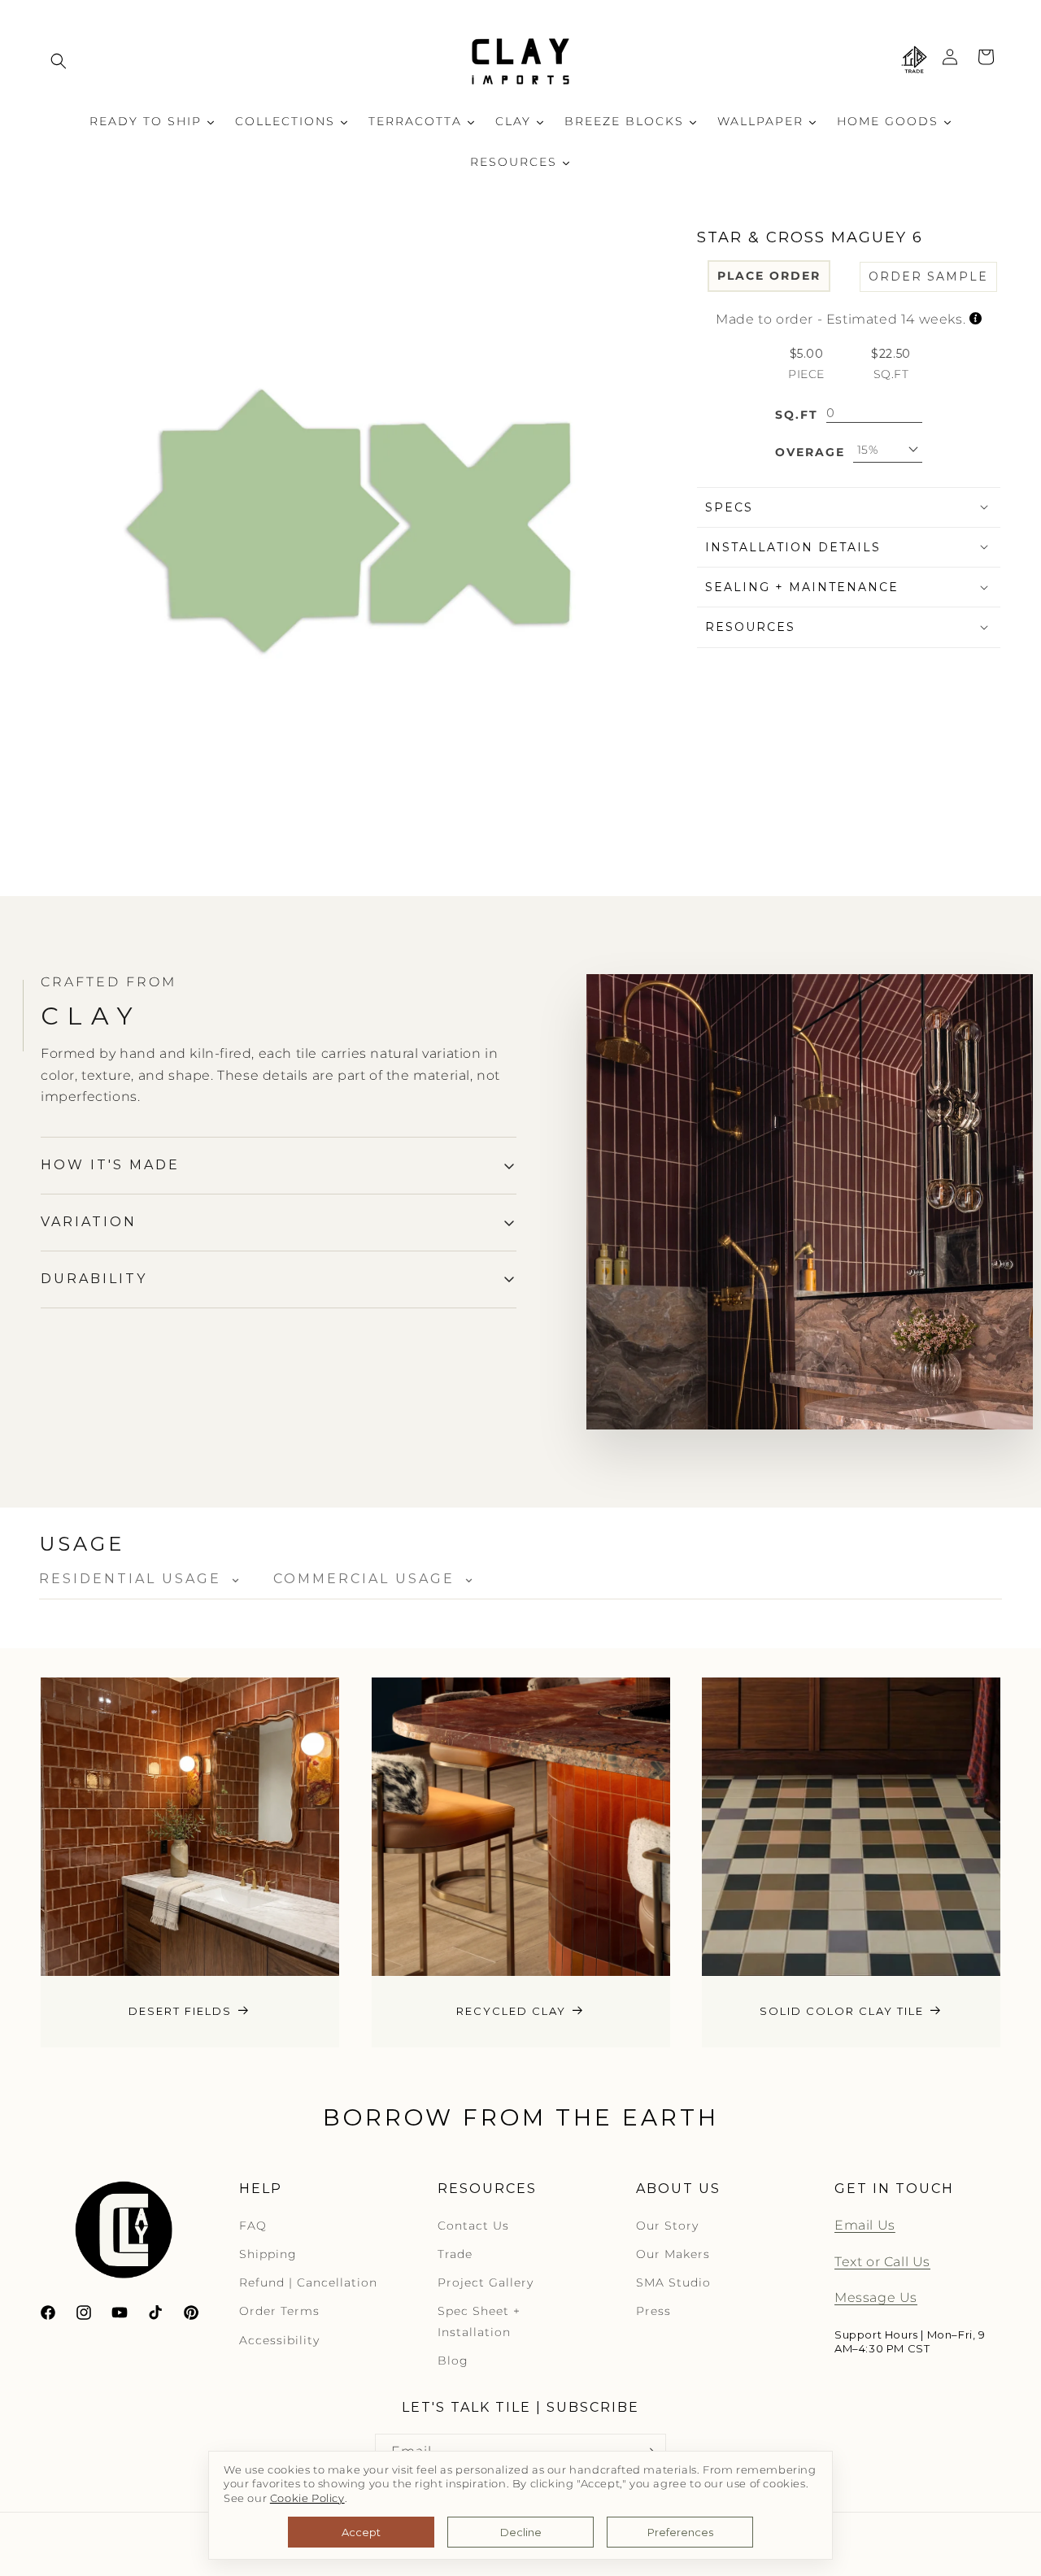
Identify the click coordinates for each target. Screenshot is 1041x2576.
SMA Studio (673, 2282)
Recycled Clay (511, 2011)
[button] (59, 61)
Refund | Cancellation (308, 2282)
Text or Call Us (882, 2262)
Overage (810, 451)
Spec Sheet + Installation (479, 2321)
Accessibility (279, 2340)
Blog (453, 2361)
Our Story (667, 2226)
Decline (521, 2532)
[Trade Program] (914, 61)
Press (653, 2311)
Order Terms (279, 2311)
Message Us (876, 2298)
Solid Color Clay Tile (842, 2011)
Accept (361, 2532)
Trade (455, 2254)
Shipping (268, 2254)
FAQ (253, 2226)
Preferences (680, 2532)
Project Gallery (486, 2282)
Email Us (865, 2225)
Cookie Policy (307, 2498)
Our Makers (673, 2254)
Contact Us (473, 2226)
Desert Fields (180, 2011)
